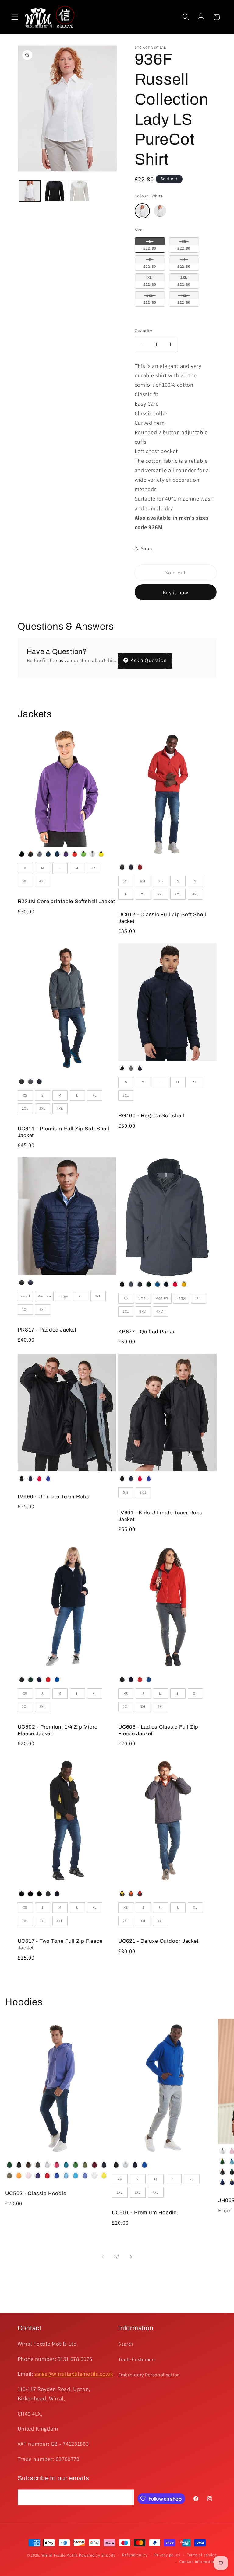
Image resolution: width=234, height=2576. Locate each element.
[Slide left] (103, 2257)
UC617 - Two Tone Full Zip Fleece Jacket (60, 1944)
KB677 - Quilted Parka (146, 1332)
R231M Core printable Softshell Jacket (66, 901)
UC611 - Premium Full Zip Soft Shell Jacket (64, 1132)
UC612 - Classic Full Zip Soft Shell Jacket (162, 918)
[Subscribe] (126, 2497)
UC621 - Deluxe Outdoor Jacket (158, 1941)
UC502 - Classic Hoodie (36, 2193)
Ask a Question (148, 660)
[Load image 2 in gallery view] (55, 191)
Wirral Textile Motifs (60, 2555)
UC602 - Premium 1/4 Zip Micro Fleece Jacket (58, 1730)
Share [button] (147, 548)
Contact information (198, 2562)
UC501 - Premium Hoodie (144, 2213)
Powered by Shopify (97, 2555)
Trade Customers (137, 2360)
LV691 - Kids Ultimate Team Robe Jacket (160, 1516)
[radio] (142, 211)
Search (126, 2344)
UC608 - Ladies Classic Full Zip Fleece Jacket (158, 1730)
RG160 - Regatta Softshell (151, 1116)
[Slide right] (131, 2257)
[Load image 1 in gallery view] (30, 191)
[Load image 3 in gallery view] (79, 191)
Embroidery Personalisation (149, 2375)
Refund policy (135, 2555)
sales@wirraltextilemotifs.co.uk (74, 2374)
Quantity (144, 331)
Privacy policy (167, 2555)
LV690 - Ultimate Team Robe (54, 1497)
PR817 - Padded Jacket (47, 1330)
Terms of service (202, 2555)
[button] (15, 17)
